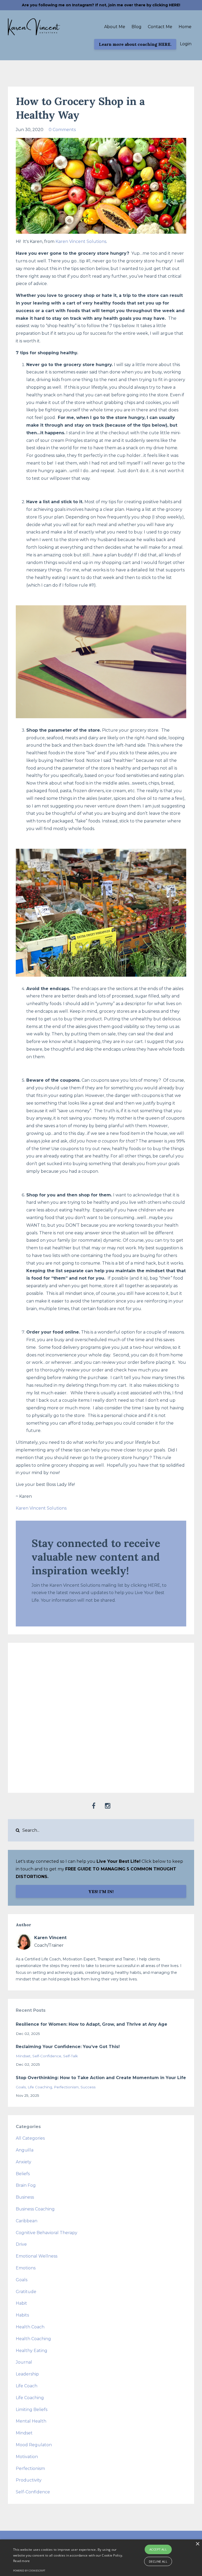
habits (22, 2315)
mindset (23, 2056)
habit (21, 2303)
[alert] (101, 2558)
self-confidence (47, 2056)
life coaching (40, 2087)
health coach (30, 2327)
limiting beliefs (32, 2410)
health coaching (33, 2339)
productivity (29, 2480)
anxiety (24, 2162)
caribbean (27, 2221)
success (88, 2087)
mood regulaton (34, 2445)
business (25, 2197)
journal (24, 2362)
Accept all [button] (158, 2549)
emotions (26, 2268)
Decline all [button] (158, 2561)
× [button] (197, 2544)
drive (21, 2244)
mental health (31, 2421)
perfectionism (66, 2087)
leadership (27, 2374)
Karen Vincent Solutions (81, 241)
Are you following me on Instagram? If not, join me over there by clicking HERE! (101, 5)
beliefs (23, 2174)
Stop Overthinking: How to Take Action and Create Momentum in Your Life (101, 2078)
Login (186, 44)
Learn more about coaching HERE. (135, 44)
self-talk (70, 2056)
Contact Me (160, 27)
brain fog (26, 2185)
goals (21, 2087)
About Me (115, 27)
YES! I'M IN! (101, 1891)
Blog (137, 27)
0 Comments (62, 130)
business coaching (35, 2209)
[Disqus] (101, 1716)
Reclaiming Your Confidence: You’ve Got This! (68, 2047)
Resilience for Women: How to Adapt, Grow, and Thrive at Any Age (92, 2024)
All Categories (30, 2138)
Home (185, 27)
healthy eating (32, 2351)
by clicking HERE (142, 1585)
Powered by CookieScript (29, 2571)
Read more (22, 2561)
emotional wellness (37, 2256)
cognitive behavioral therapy (47, 2233)
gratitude (26, 2292)
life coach (27, 2386)
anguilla (25, 2150)
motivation (27, 2457)
